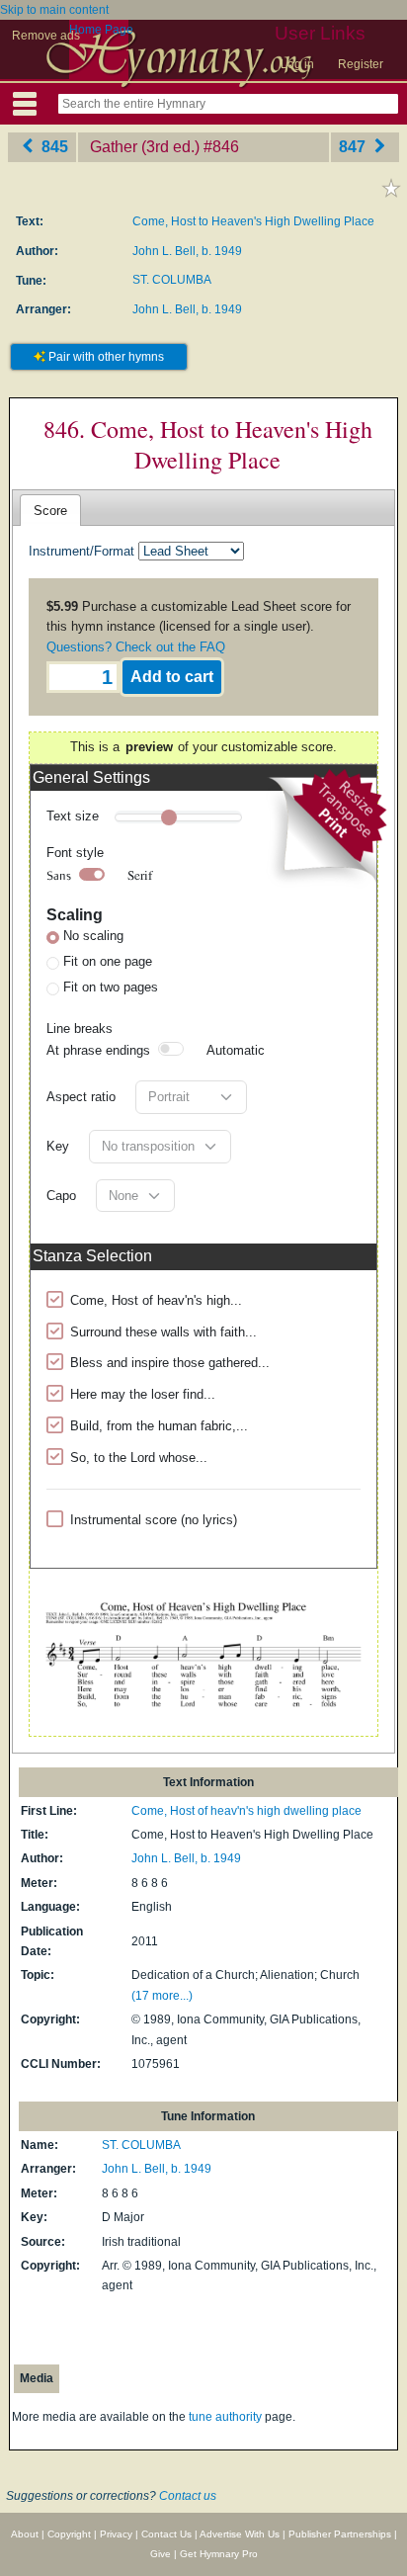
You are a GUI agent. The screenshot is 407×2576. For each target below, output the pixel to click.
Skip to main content (54, 10)
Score (50, 511)
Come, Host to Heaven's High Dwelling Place (253, 221)
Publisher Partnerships (340, 2534)
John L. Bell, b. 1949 (187, 251)
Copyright (69, 2534)
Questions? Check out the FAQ (136, 647)
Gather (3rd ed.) (145, 147)
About (25, 2534)
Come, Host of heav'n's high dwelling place (246, 1811)
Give (161, 2554)
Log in (297, 64)
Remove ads (46, 36)
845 (53, 147)
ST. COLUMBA (172, 280)
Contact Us (166, 2534)
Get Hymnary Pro (219, 2554)
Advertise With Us (240, 2534)
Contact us (188, 2496)
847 (354, 147)
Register (361, 64)
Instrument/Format (81, 551)
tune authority (225, 2417)
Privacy (116, 2534)
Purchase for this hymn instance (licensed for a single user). (199, 627)
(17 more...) (162, 1996)
